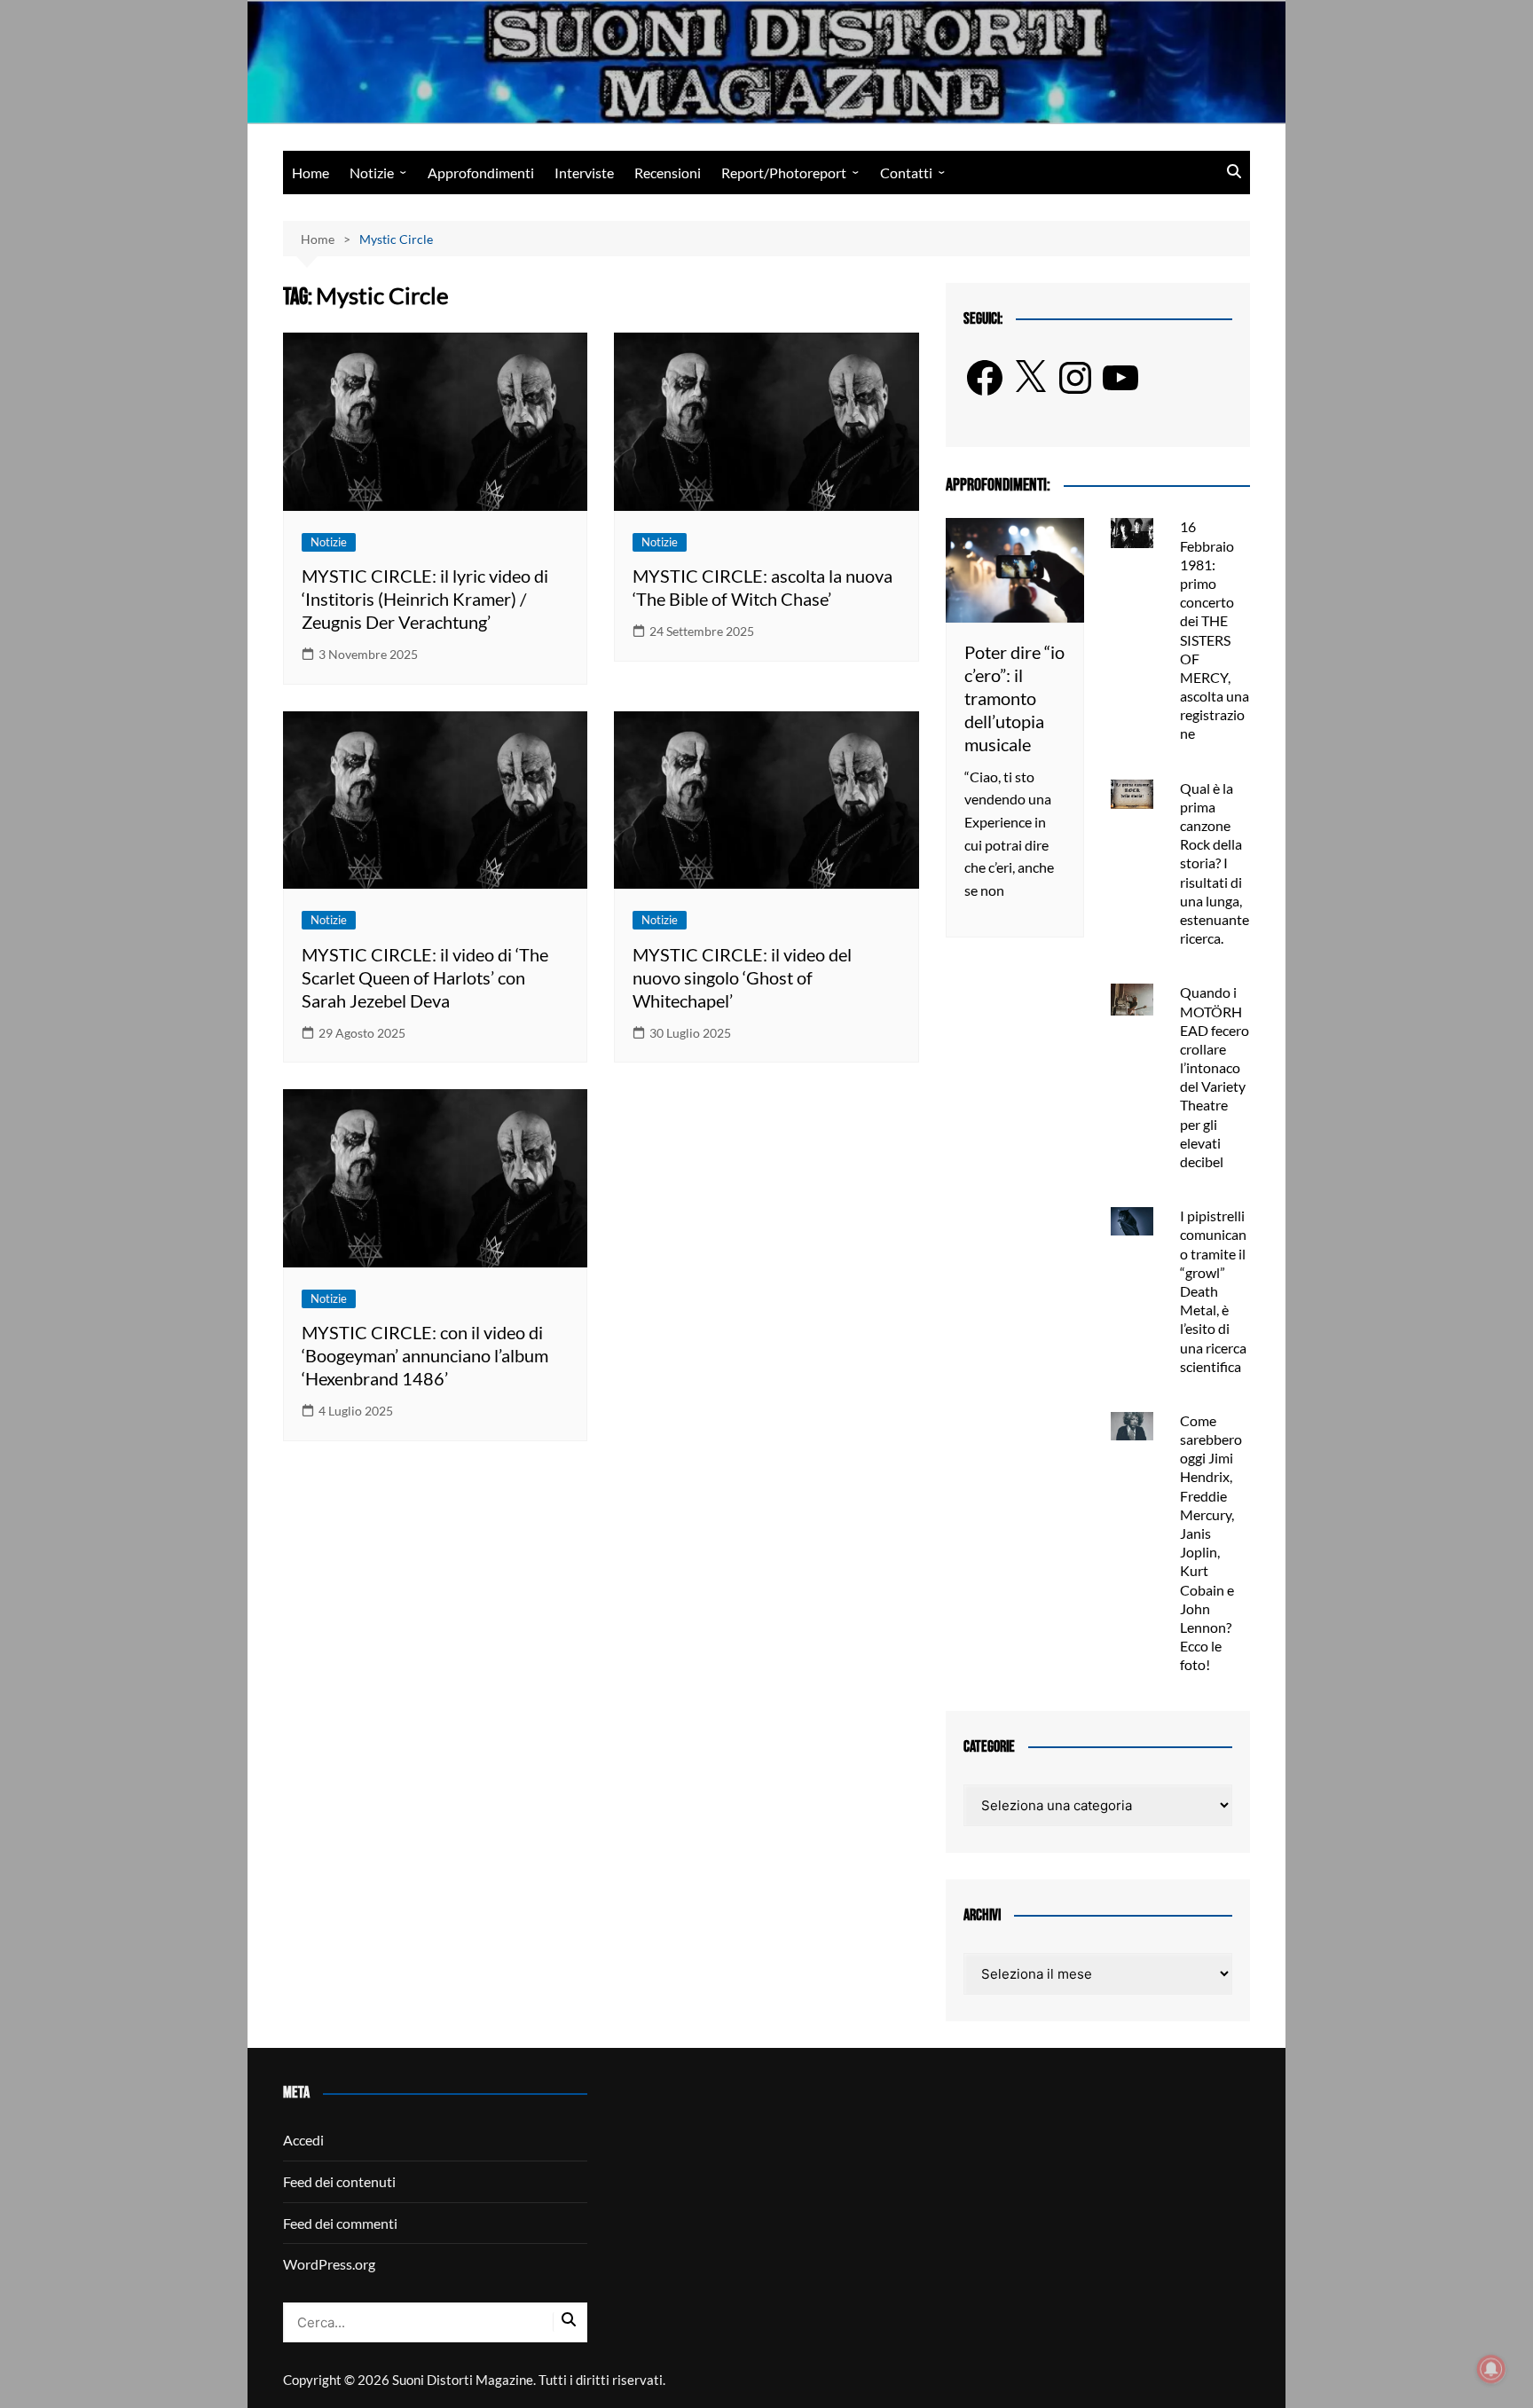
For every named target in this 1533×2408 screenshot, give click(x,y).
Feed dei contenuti (339, 2181)
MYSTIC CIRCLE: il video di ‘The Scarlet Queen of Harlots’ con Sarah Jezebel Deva (425, 977)
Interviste (584, 173)
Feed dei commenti (340, 2223)
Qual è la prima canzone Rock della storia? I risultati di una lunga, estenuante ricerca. (1215, 863)
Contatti (906, 173)
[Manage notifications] (1491, 2369)
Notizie (372, 173)
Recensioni (668, 173)
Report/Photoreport (784, 173)
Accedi (303, 2140)
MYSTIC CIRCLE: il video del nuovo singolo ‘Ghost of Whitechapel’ (742, 977)
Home (311, 173)
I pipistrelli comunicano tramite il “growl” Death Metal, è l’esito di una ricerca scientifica (1213, 1291)
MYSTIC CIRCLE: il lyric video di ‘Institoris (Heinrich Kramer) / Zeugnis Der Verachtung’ (425, 599)
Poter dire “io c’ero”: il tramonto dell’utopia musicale (1014, 698)
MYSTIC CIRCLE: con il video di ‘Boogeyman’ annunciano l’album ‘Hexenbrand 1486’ (425, 1355)
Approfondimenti (481, 173)
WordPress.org (329, 2264)
